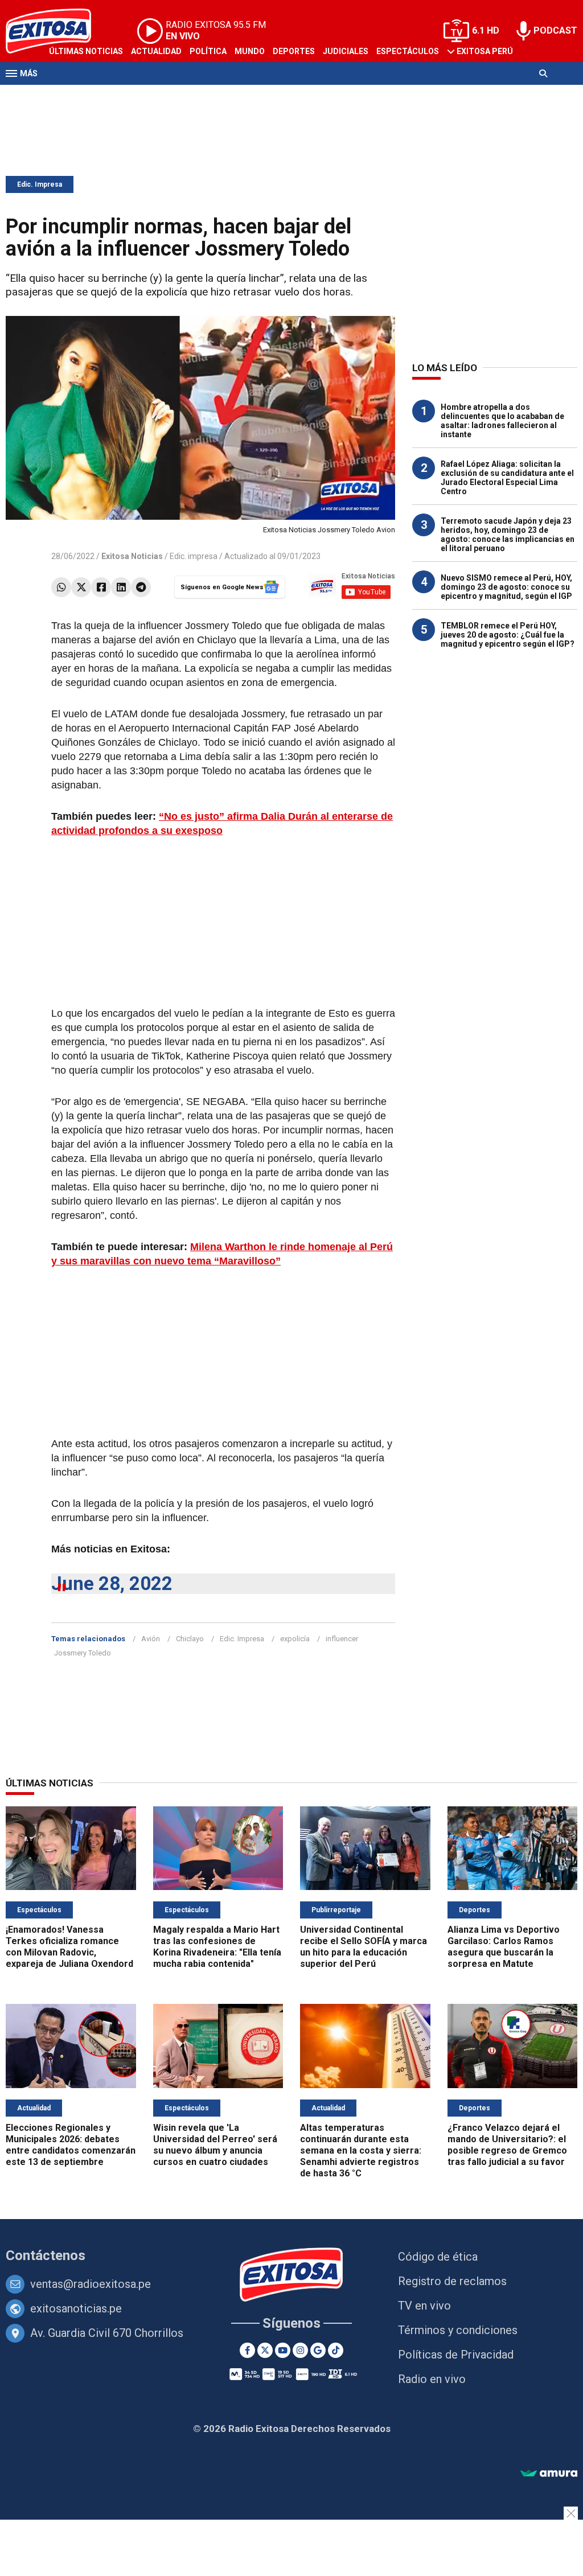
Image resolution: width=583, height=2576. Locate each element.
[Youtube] (283, 2350)
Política (208, 51)
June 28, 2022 (112, 1583)
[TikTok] (336, 2350)
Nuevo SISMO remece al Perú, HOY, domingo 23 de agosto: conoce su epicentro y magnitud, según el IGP (506, 587)
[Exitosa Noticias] (292, 2276)
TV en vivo (424, 2306)
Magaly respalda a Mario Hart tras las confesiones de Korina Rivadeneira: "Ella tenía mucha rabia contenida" (217, 1947)
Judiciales (346, 51)
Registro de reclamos (452, 2281)
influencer (342, 1639)
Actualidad (156, 51)
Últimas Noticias (86, 51)
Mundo (250, 51)
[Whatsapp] (61, 587)
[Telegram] (141, 587)
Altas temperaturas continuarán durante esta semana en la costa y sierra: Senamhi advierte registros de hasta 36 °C (361, 2150)
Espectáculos (408, 51)
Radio (114, 96)
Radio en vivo (432, 2379)
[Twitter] (81, 587)
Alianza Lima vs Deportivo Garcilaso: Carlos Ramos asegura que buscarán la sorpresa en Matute (504, 1947)
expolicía (295, 1639)
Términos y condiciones (458, 2330)
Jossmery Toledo (83, 1653)
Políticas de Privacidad (456, 2355)
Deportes (294, 51)
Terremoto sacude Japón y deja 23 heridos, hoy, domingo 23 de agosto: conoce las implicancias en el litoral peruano (508, 535)
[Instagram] (300, 2350)
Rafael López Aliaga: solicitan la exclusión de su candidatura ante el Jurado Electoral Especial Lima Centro (507, 478)
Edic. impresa (194, 556)
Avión (151, 1639)
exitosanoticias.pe (76, 2308)
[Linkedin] (121, 587)
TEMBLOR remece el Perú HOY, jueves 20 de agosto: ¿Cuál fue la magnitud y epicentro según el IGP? (508, 635)
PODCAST (555, 30)
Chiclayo (190, 1639)
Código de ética (438, 2257)
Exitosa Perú (485, 51)
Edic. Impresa (40, 184)
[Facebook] (101, 587)
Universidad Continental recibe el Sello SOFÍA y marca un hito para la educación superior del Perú (364, 1947)
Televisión (72, 96)
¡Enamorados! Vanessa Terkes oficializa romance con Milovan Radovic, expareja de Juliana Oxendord (69, 1947)
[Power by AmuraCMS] (549, 2474)
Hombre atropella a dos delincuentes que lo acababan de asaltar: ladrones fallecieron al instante (502, 421)
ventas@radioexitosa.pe (91, 2284)
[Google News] (318, 2350)
